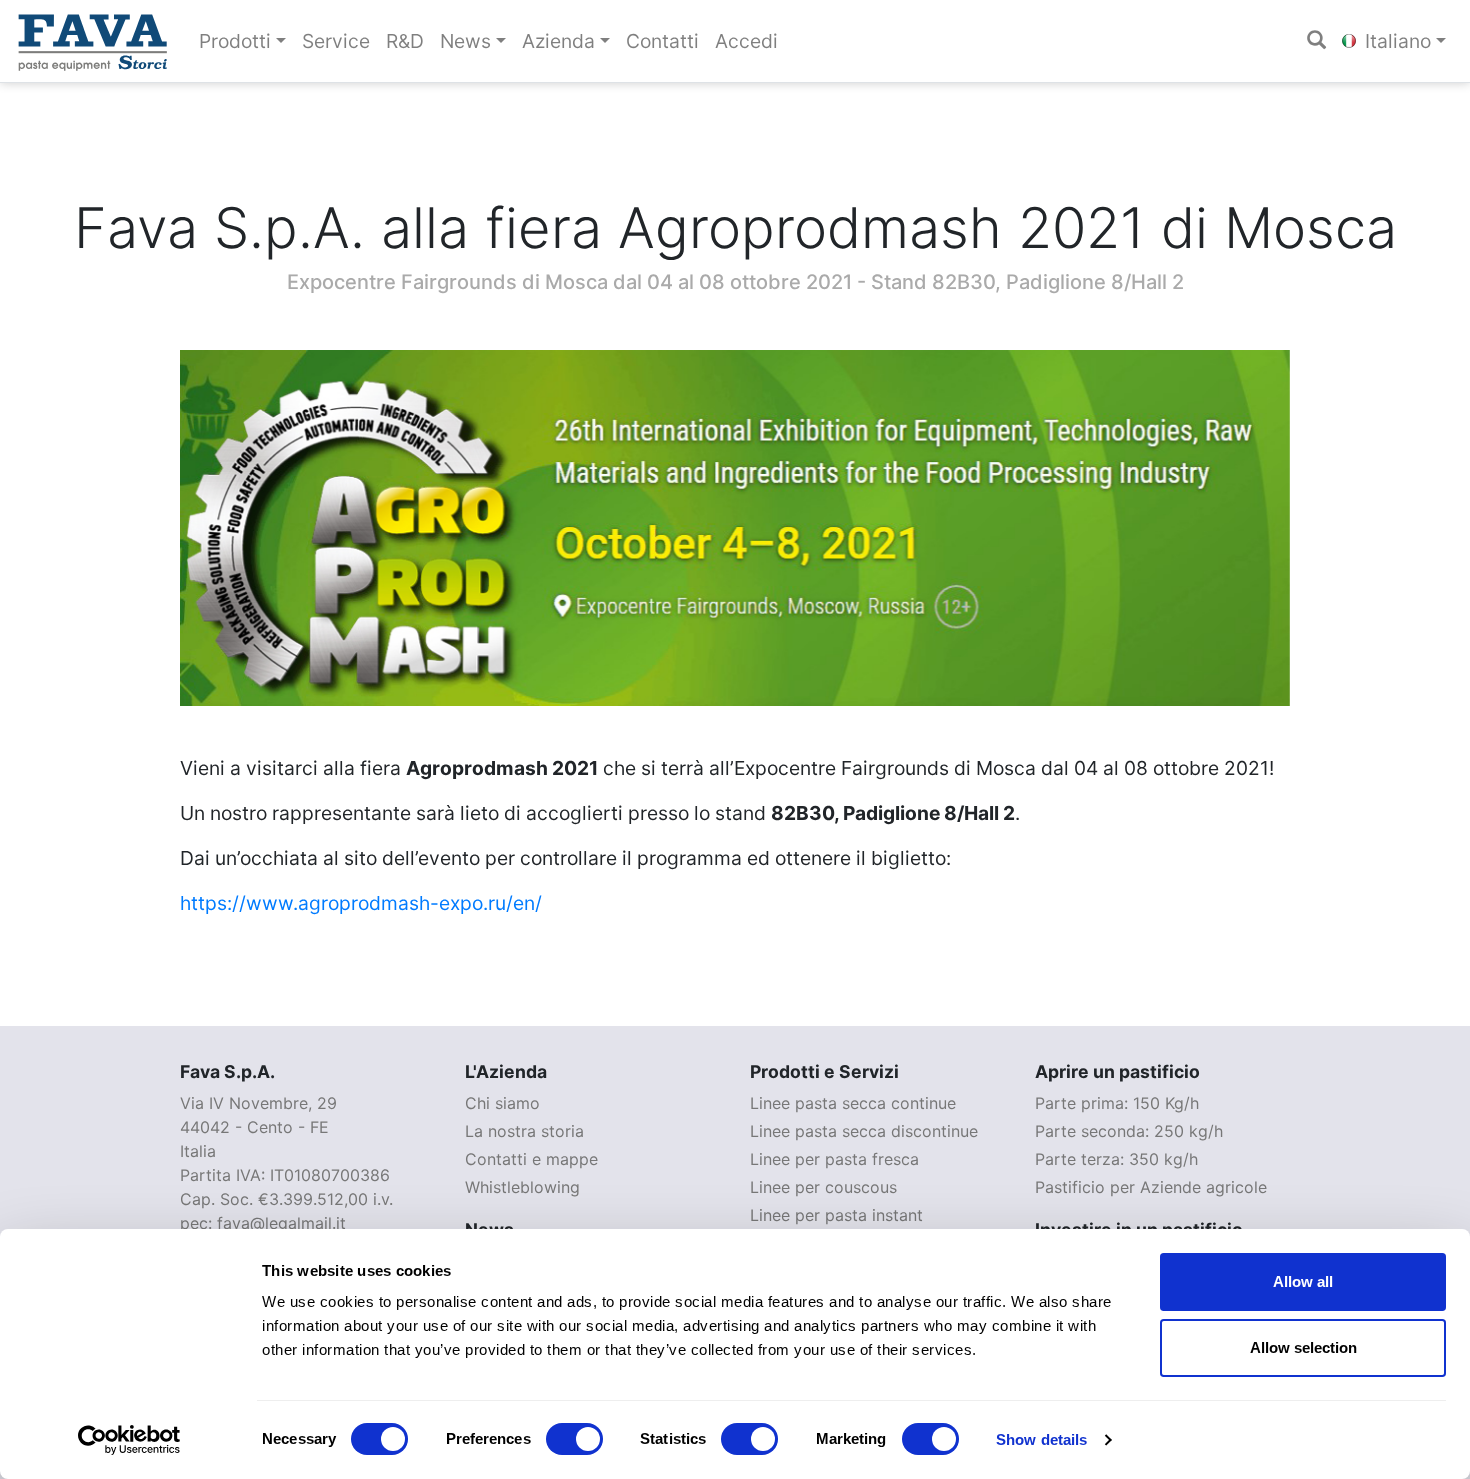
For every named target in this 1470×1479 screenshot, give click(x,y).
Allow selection (1303, 1347)
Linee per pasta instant (836, 1215)
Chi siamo (502, 1103)
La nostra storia (524, 1131)
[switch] (574, 1439)
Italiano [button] (1395, 41)
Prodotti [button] (235, 41)
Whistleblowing (522, 1187)
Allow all (1303, 1281)
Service (336, 41)
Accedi (746, 41)
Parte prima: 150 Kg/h (1117, 1103)
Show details (1041, 1439)
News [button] (465, 41)
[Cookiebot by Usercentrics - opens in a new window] (129, 1440)
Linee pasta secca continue (853, 1103)
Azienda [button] (558, 41)
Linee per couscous (823, 1187)
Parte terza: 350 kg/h (1116, 1159)
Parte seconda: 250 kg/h (1129, 1131)
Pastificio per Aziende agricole (1151, 1187)
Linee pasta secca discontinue (864, 1131)
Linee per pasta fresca (834, 1159)
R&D (405, 41)
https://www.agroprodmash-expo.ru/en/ (361, 903)
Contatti (662, 41)
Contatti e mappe (531, 1159)
